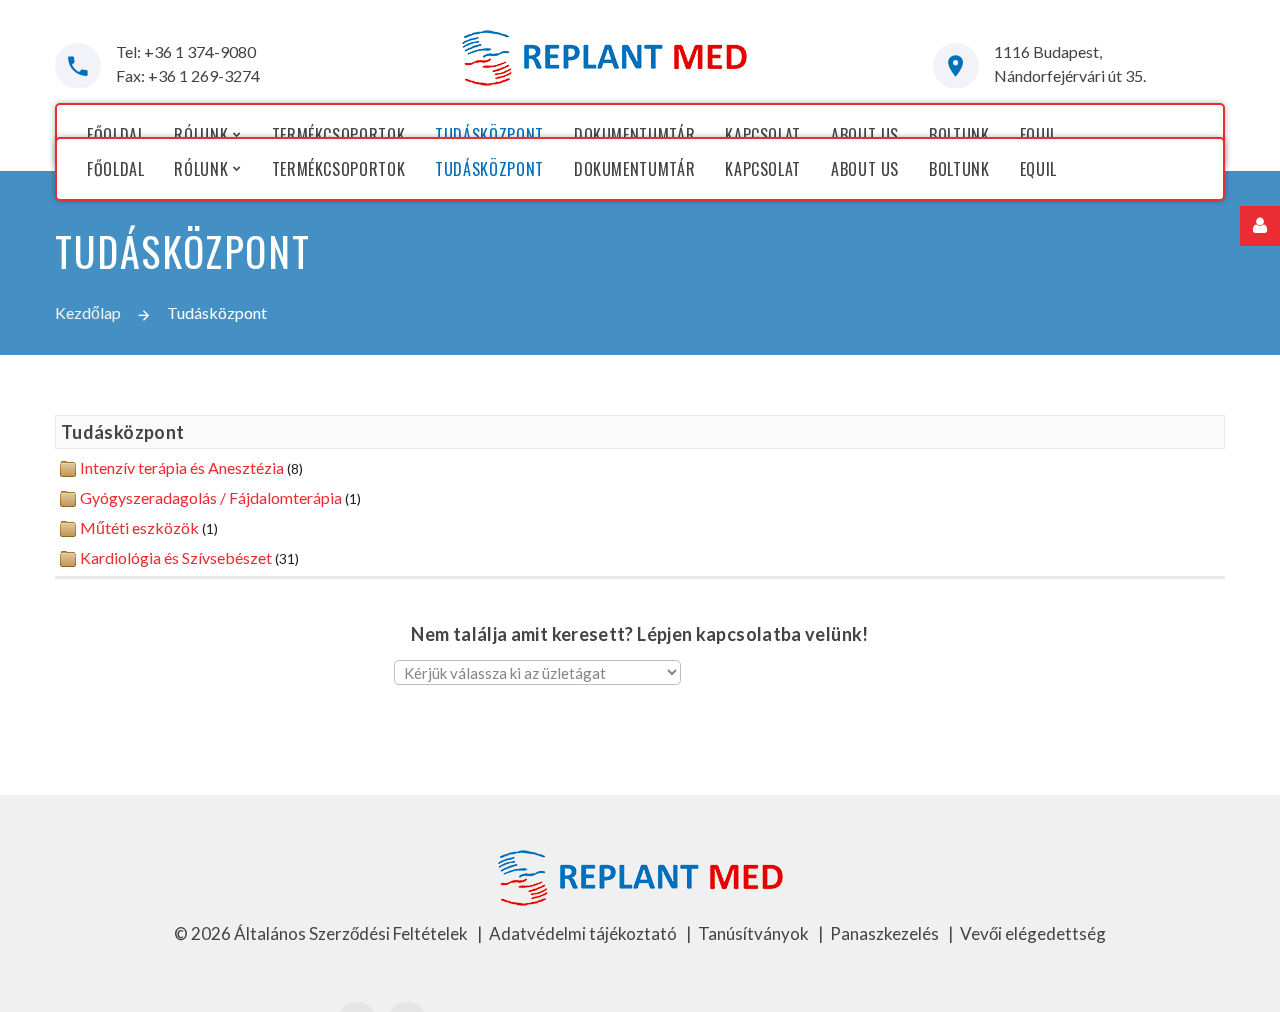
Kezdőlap (88, 312)
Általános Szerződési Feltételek (352, 933)
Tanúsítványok (755, 933)
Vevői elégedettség (1033, 933)
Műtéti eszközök (139, 527)
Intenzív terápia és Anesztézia (182, 467)
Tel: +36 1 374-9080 (186, 51)
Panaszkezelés (886, 933)
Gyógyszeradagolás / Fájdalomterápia (211, 497)
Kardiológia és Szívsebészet (176, 557)
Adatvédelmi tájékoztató (584, 933)
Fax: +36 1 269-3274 (188, 75)
